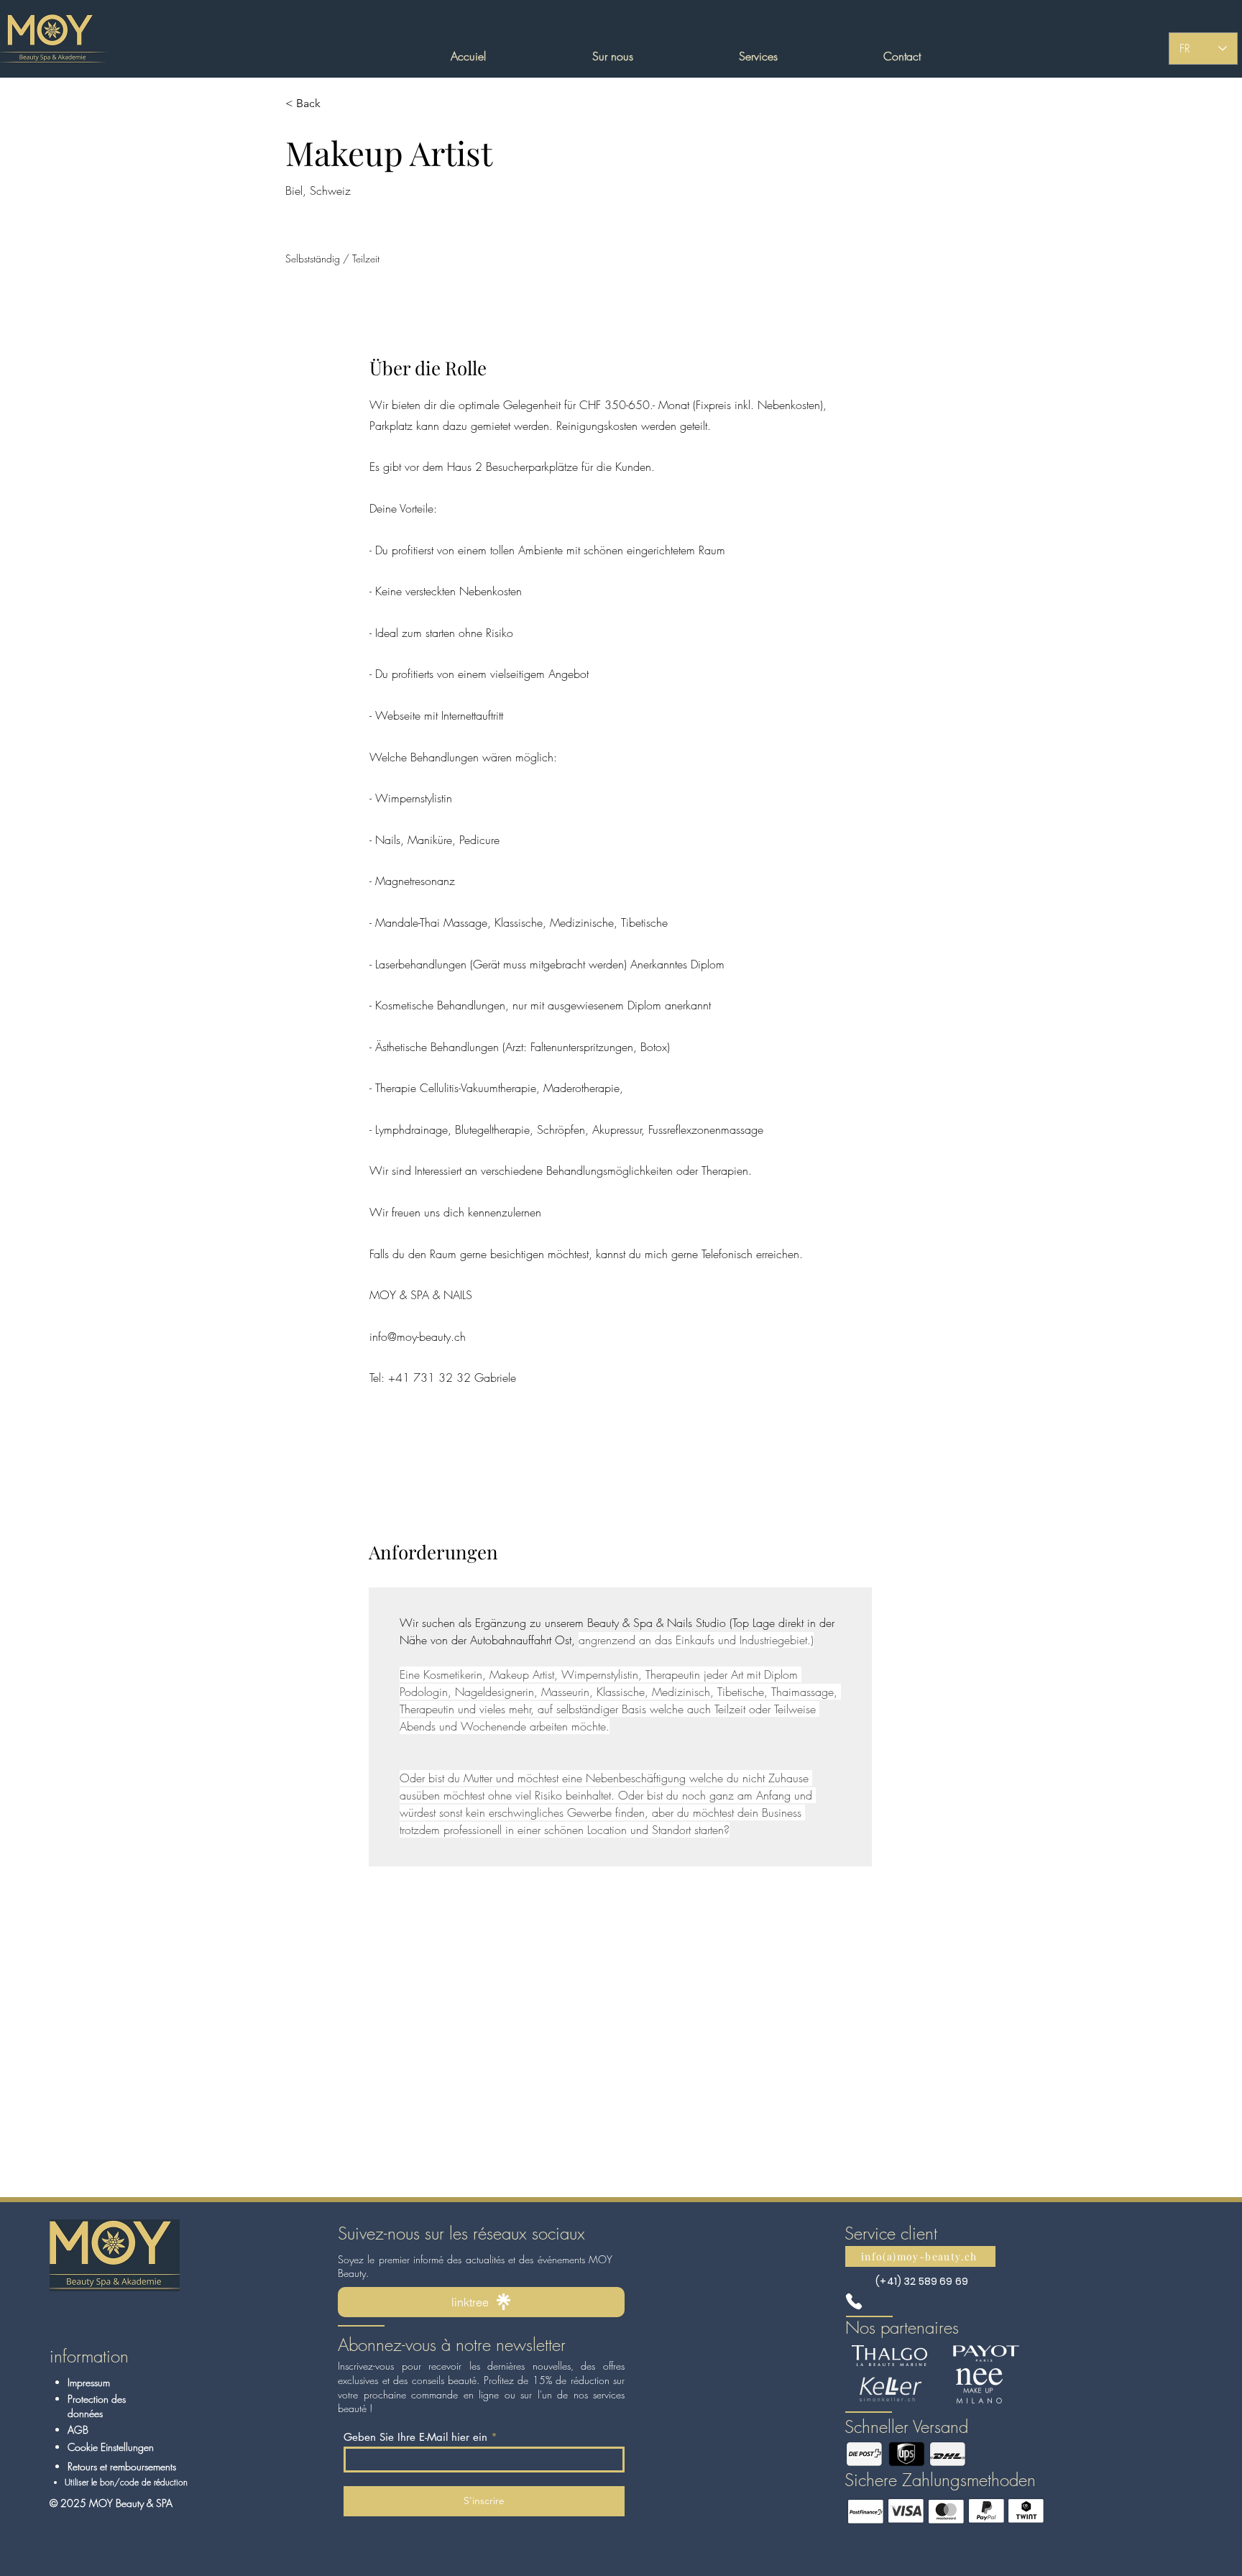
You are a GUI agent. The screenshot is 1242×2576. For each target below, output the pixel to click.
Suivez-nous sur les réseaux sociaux (461, 2233)
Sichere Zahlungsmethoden (940, 2480)
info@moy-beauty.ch (418, 1337)
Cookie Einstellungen (111, 2447)
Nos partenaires (902, 2327)
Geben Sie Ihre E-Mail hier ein (415, 2437)
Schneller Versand (906, 2426)
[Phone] (854, 2301)
